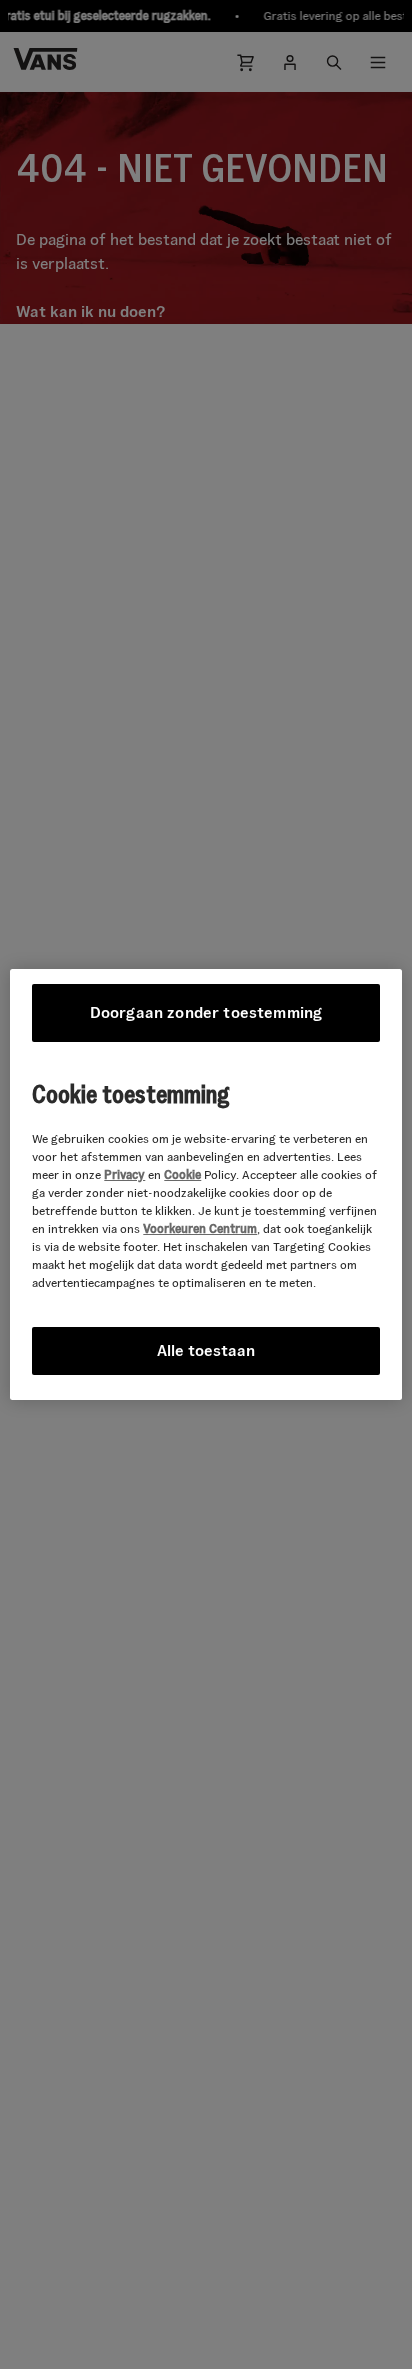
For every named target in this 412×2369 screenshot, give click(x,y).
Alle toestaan (206, 1350)
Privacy (124, 1174)
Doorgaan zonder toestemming (206, 1012)
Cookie (182, 1174)
